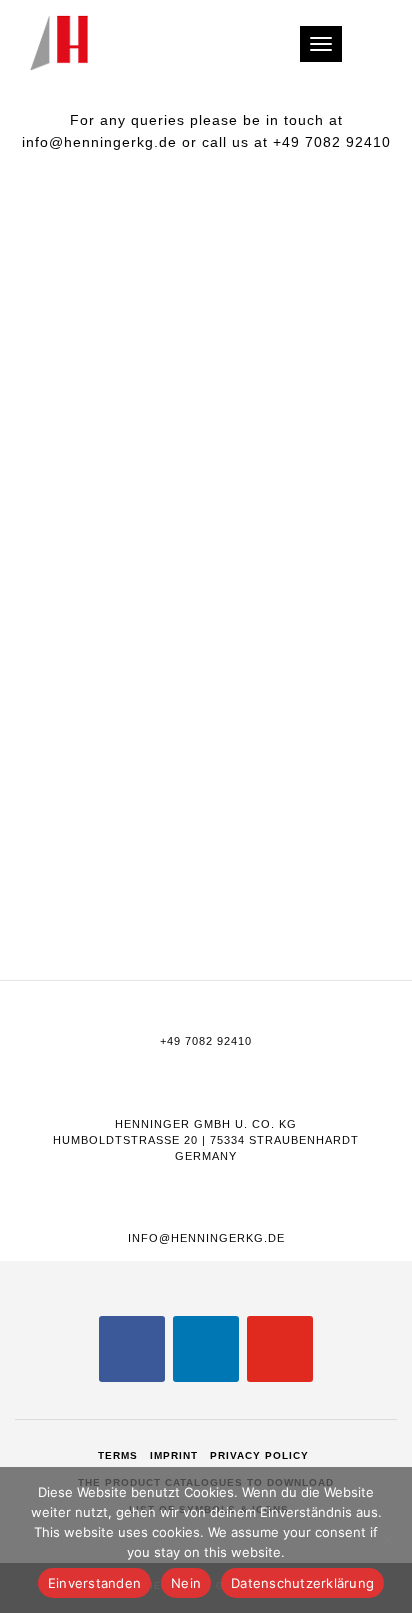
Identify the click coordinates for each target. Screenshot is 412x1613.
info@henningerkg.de (206, 1238)
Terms (118, 1455)
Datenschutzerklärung (302, 1583)
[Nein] (387, 1540)
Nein (186, 1583)
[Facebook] (132, 1348)
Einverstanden (94, 1583)
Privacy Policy (259, 1455)
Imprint (174, 1455)
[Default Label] (206, 1348)
